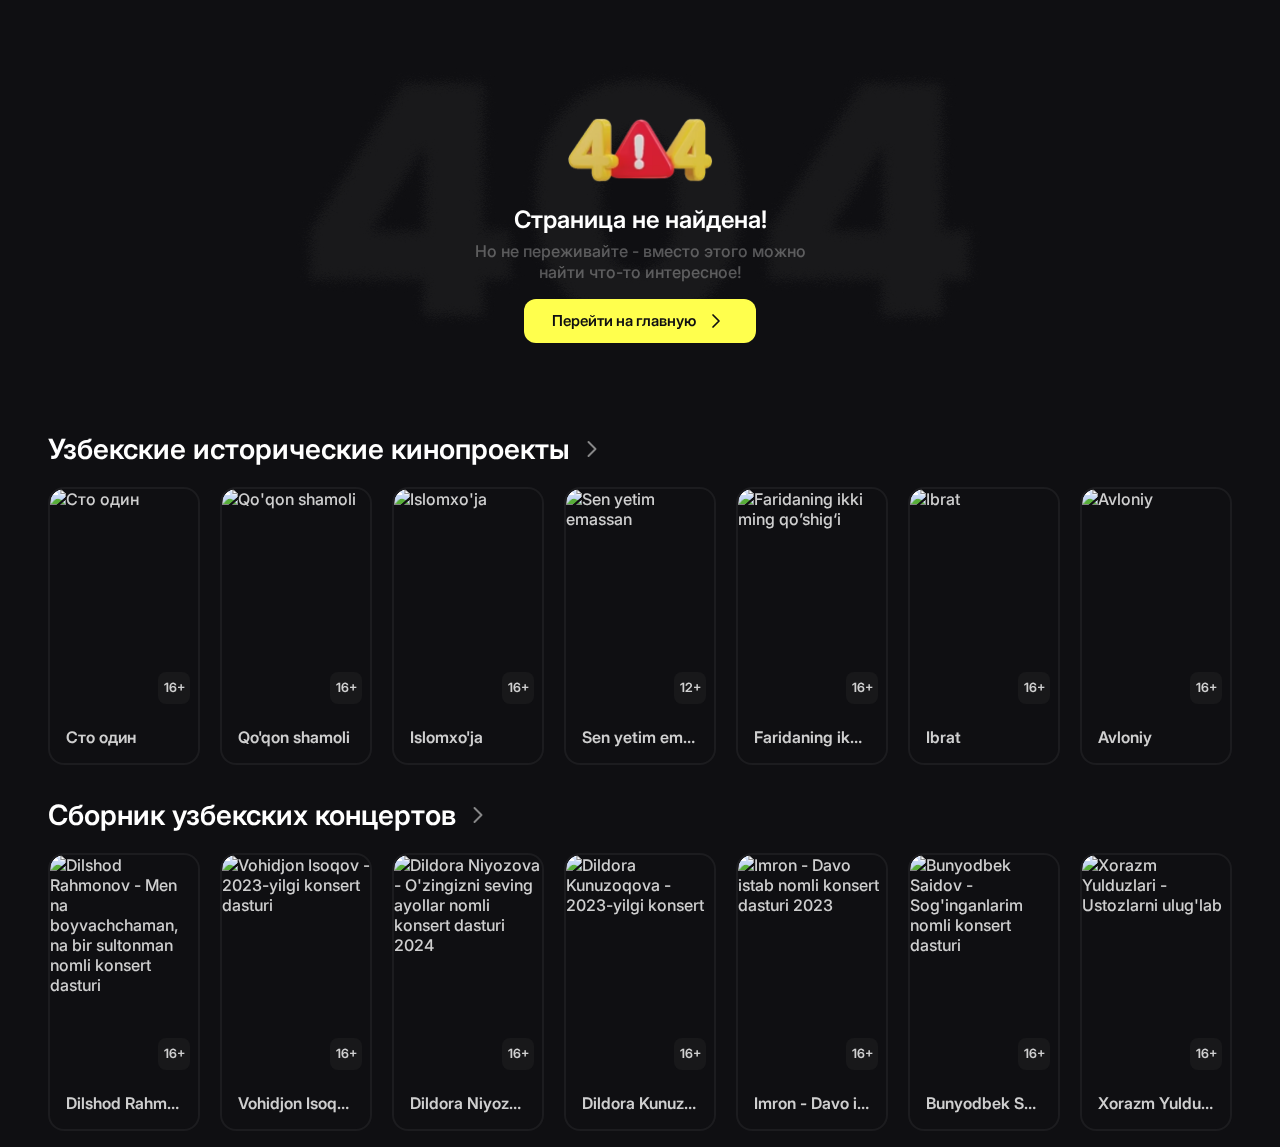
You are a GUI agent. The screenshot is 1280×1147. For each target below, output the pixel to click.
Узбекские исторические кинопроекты (309, 449)
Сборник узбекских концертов (252, 815)
